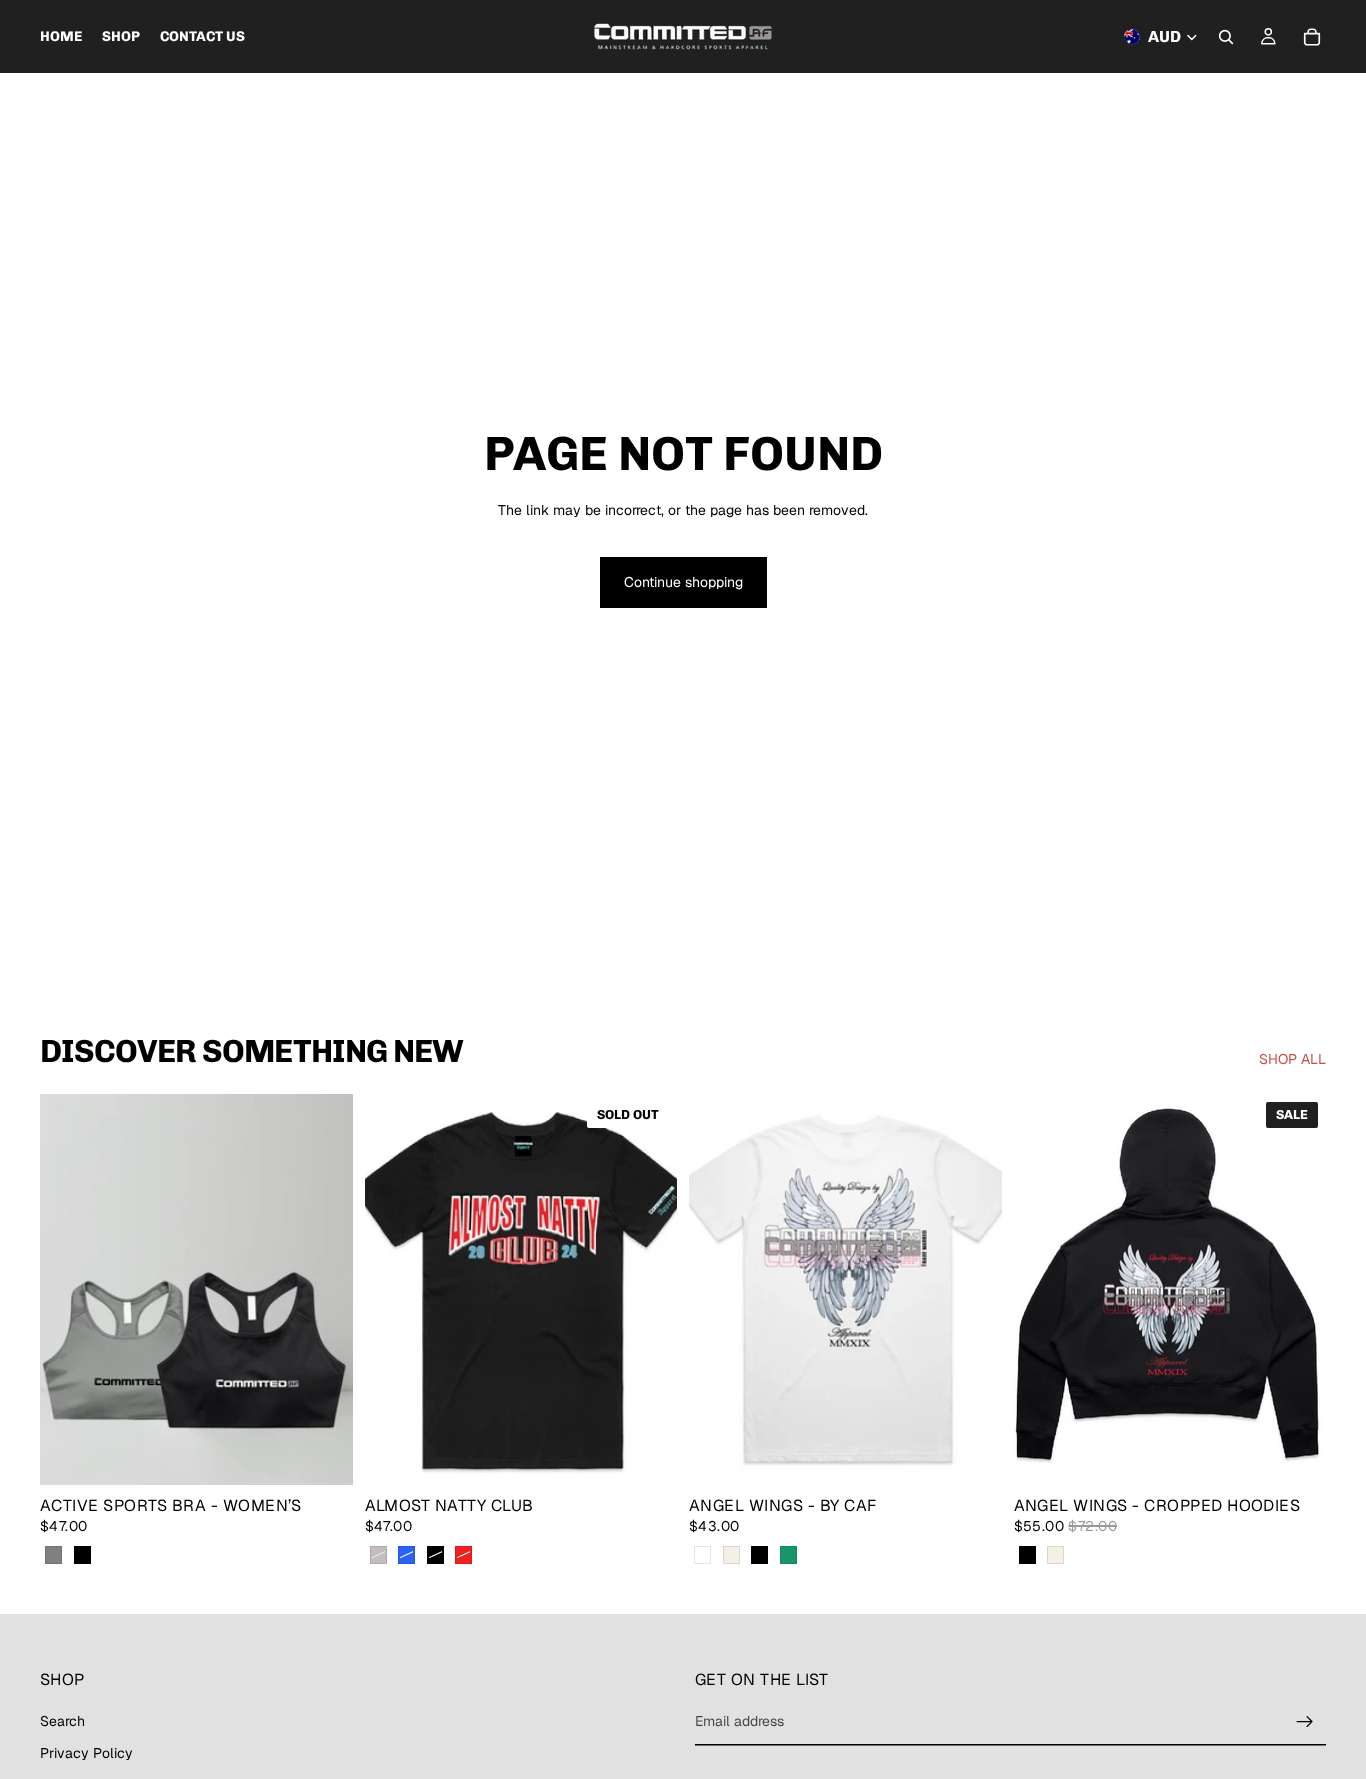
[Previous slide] (70, 1289)
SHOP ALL (1292, 1059)
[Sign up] (1305, 1722)
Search (62, 1721)
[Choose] (322, 1454)
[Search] (1226, 37)
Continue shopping (683, 582)
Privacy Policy (86, 1752)
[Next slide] (323, 1289)
